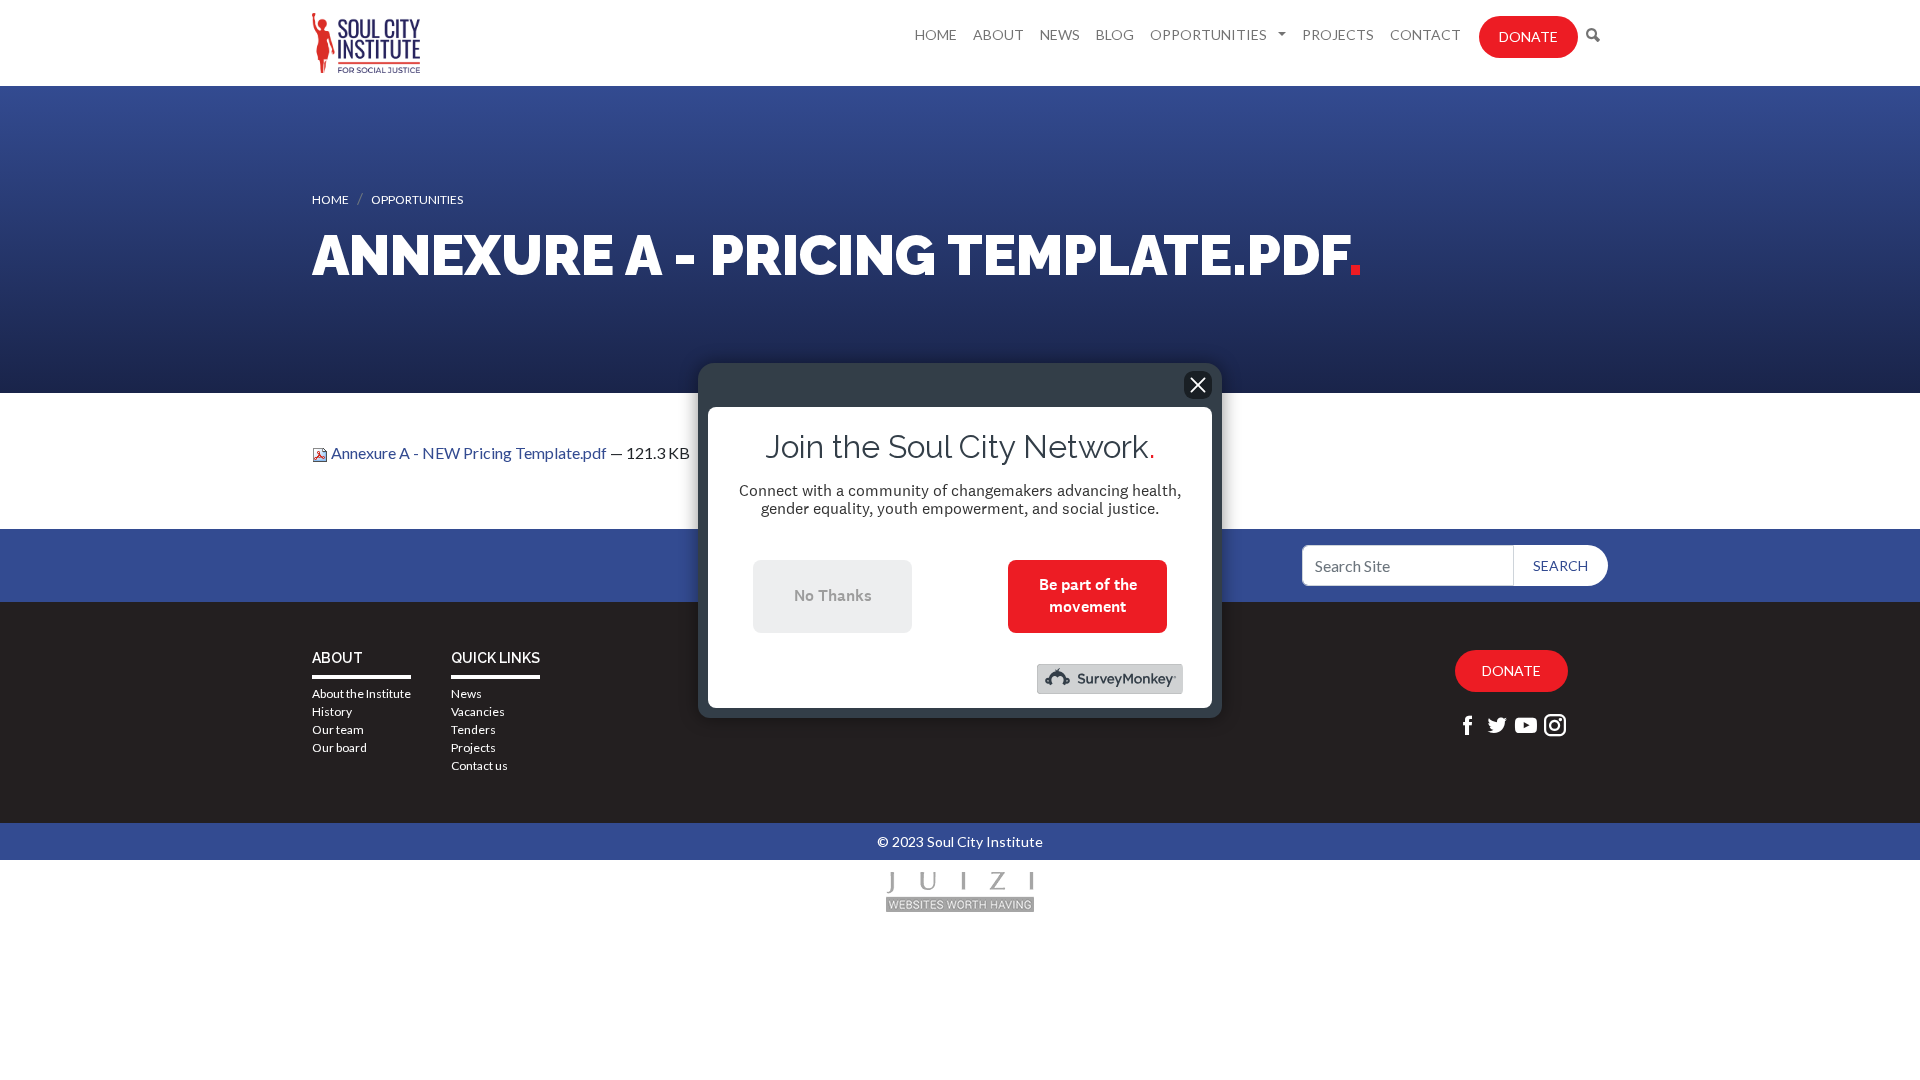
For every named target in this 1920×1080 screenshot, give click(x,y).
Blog (1115, 34)
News (1060, 34)
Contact (1425, 34)
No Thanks (833, 595)
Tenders (473, 729)
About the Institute (361, 693)
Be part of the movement (1088, 595)
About (998, 34)
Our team (338, 729)
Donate (1528, 36)
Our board (339, 747)
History (332, 711)
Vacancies (478, 711)
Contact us (479, 765)
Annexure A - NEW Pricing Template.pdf (469, 452)
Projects (1338, 34)
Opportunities (1210, 34)
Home (936, 34)
